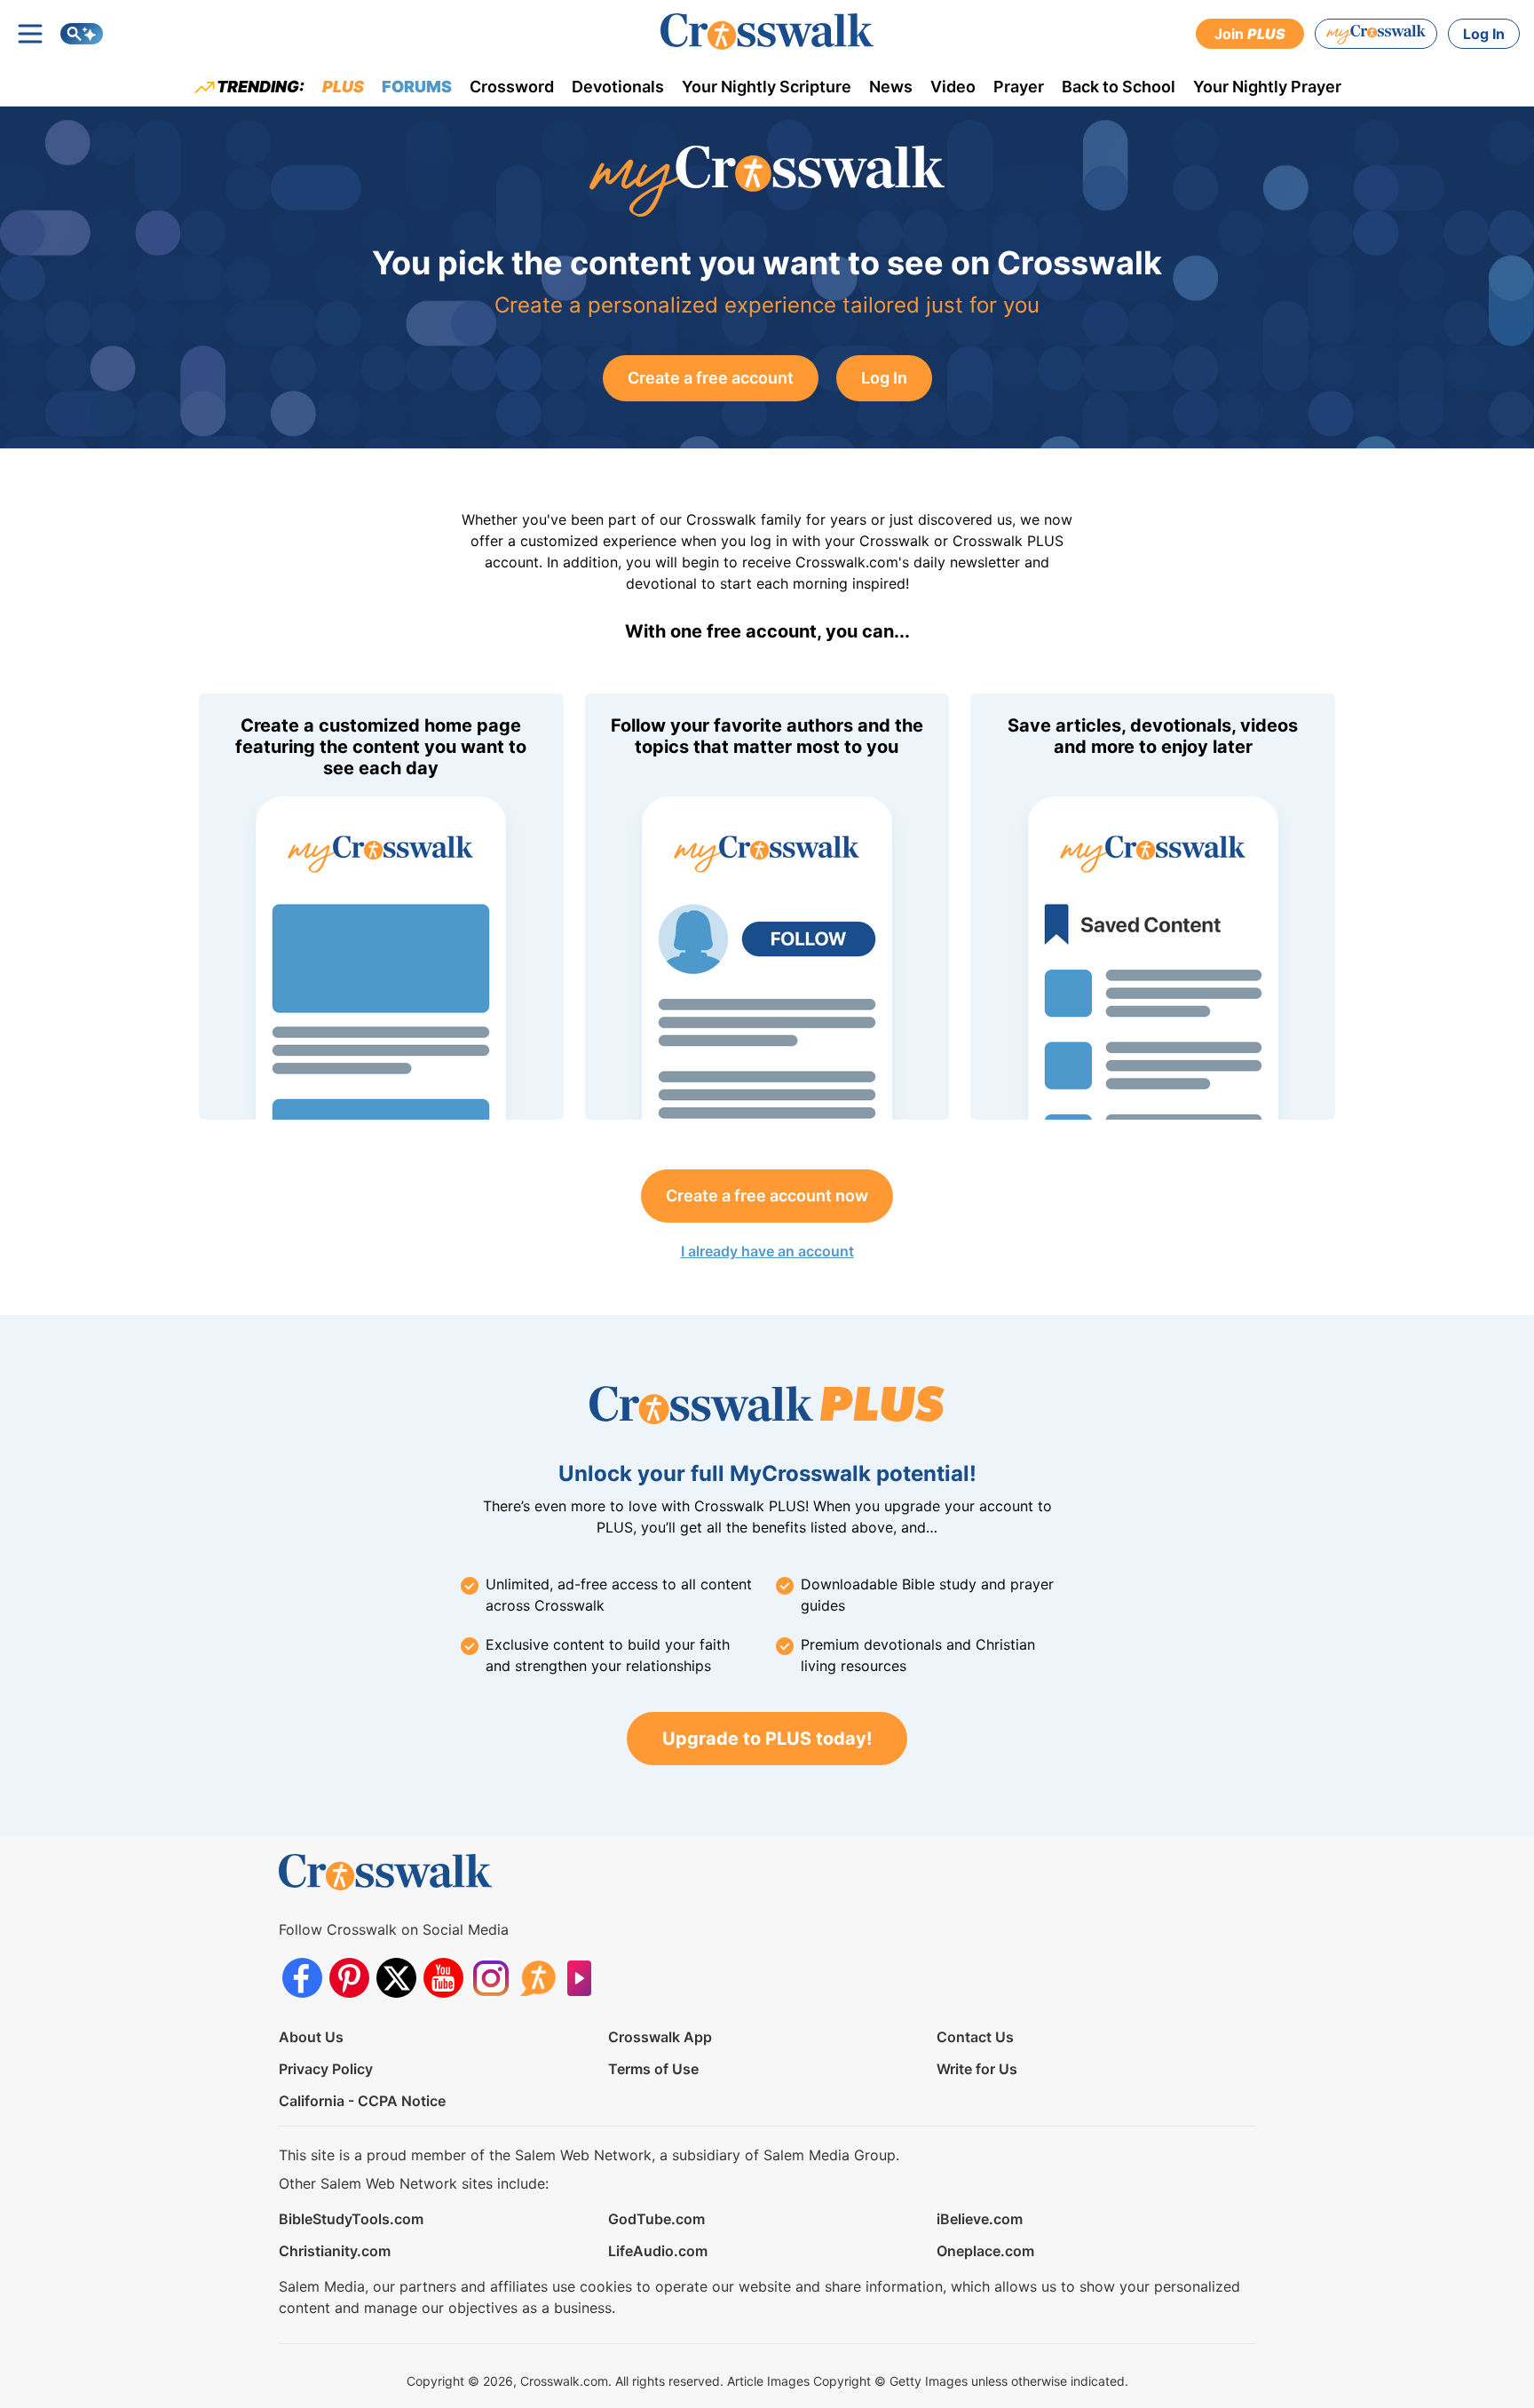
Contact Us (975, 2037)
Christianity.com (335, 2251)
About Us (311, 2037)
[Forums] (538, 1978)
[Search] (82, 34)
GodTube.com (656, 2219)
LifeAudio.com (658, 2251)
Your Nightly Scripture (767, 87)
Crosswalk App (660, 2037)
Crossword (512, 87)
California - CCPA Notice (362, 2101)
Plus (343, 87)
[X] (396, 1978)
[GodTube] (585, 1978)
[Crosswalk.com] (767, 32)
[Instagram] (490, 1978)
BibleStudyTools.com (351, 2219)
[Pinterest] (349, 1978)
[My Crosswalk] (1376, 34)
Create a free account (711, 378)
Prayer (1019, 87)
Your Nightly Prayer (1267, 87)
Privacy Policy (326, 2069)
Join (1250, 34)
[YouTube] (443, 1978)
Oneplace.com (985, 2251)
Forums (417, 87)
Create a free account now (767, 1196)
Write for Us (977, 2069)
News (891, 87)
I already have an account (767, 1251)
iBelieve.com (980, 2219)
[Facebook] (302, 1978)
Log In (1484, 34)
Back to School (1119, 87)
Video (953, 87)
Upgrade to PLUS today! (767, 1739)
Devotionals (618, 87)
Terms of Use (653, 2069)
